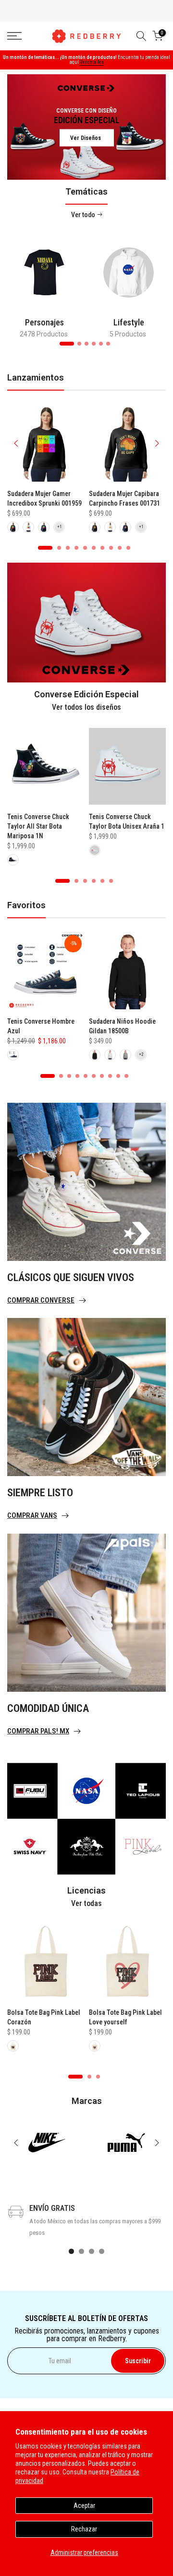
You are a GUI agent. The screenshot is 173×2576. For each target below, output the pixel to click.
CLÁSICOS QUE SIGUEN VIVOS (71, 1277)
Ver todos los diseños (86, 707)
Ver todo (83, 215)
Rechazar (84, 2529)
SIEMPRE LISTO (40, 1493)
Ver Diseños (86, 138)
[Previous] (17, 443)
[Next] (156, 443)
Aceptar (84, 2506)
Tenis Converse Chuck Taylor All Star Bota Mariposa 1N (38, 826)
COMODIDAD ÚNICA (48, 1708)
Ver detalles (92, 62)
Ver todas (86, 1903)
